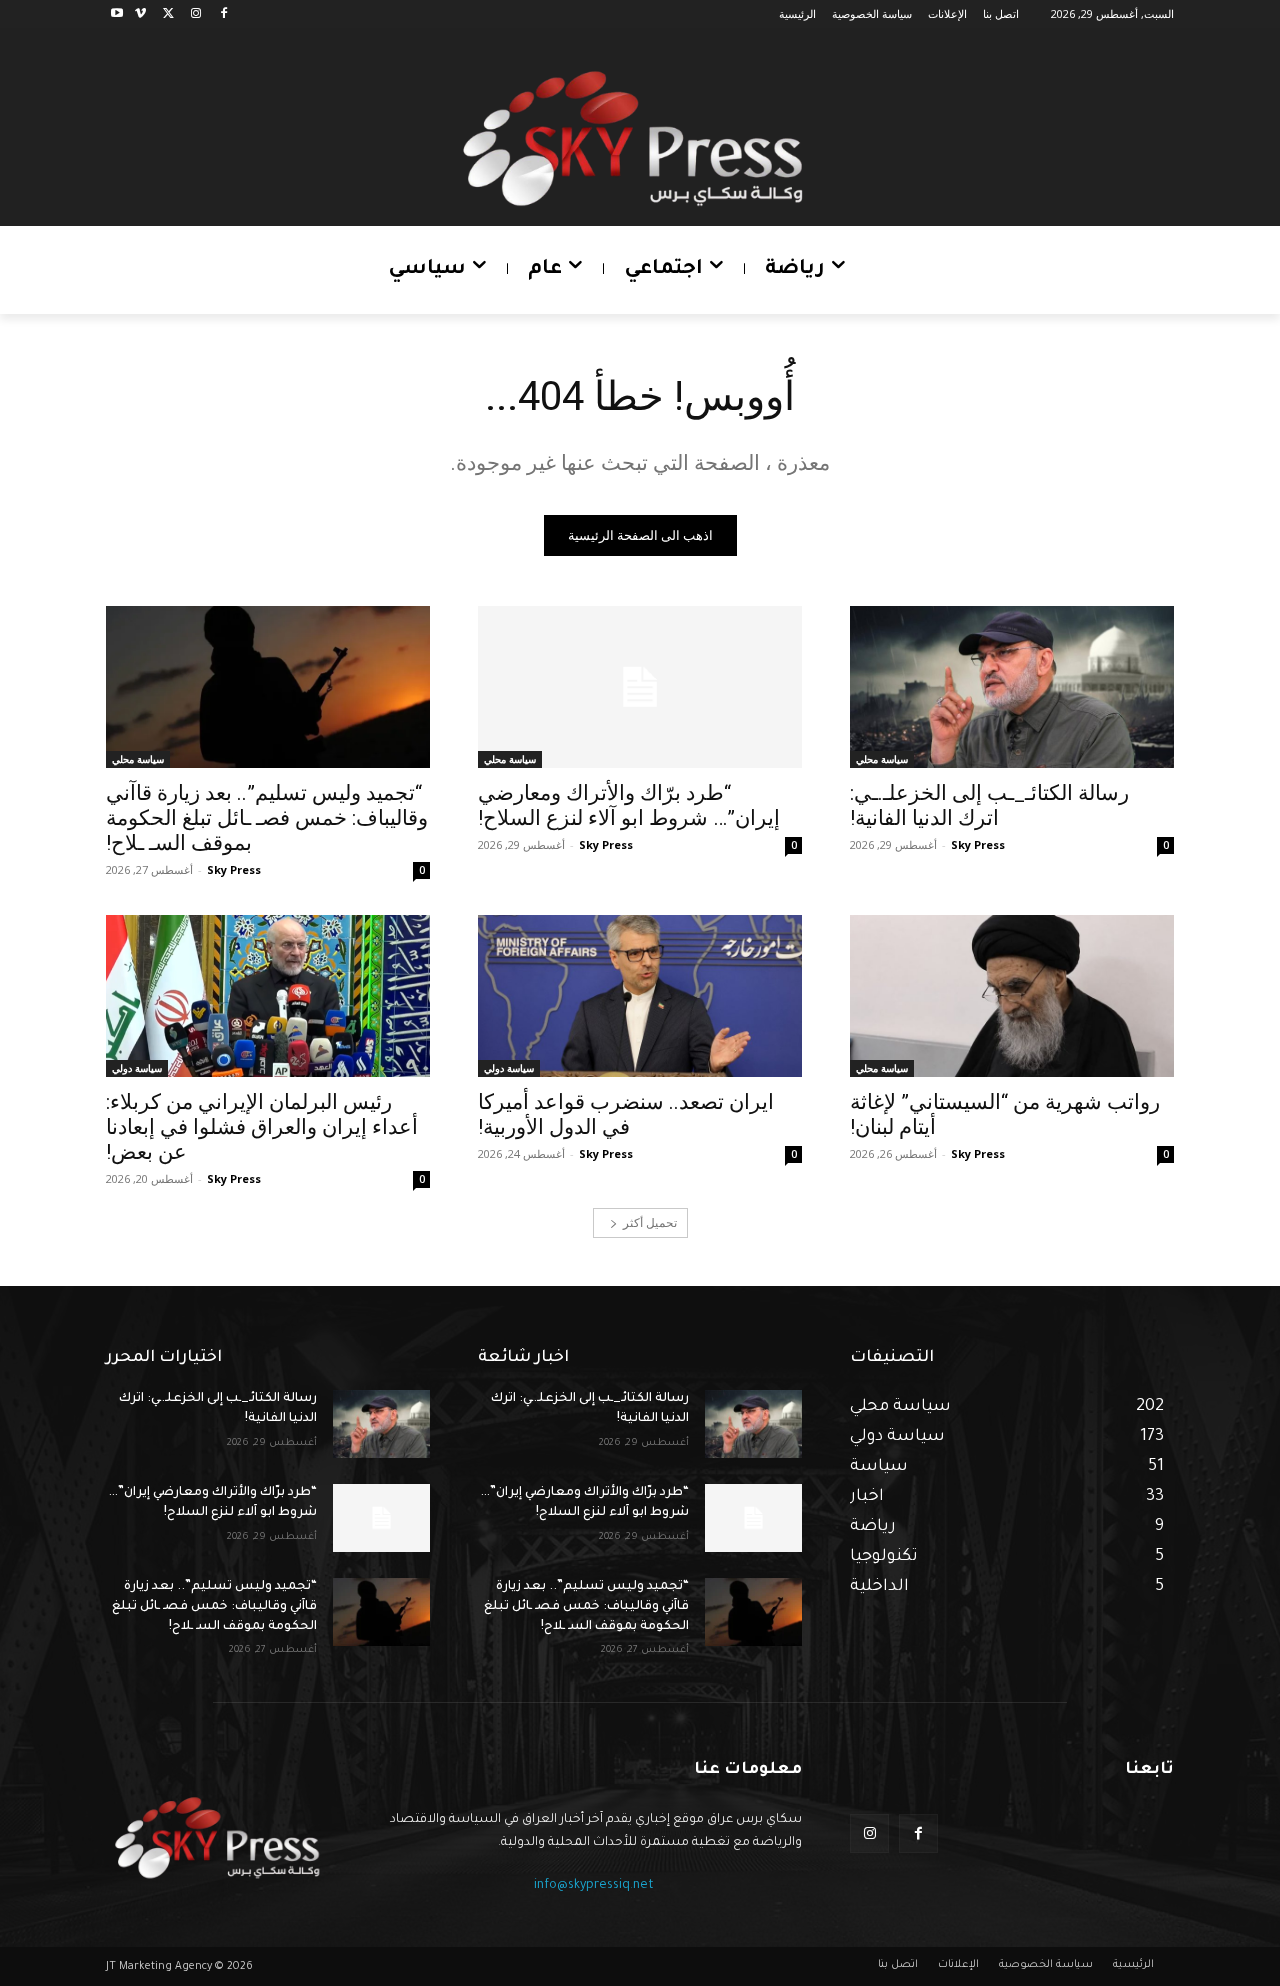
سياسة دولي (509, 1068)
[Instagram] (195, 14)
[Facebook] (223, 14)
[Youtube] (117, 14)
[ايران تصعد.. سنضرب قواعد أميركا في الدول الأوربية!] (640, 996)
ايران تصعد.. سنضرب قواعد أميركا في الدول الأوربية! (626, 1114)
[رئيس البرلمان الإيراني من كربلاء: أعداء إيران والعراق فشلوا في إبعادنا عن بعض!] (268, 996)
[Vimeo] (140, 14)
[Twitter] (168, 14)
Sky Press (978, 844)
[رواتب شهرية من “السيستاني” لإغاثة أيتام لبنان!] (1012, 996)
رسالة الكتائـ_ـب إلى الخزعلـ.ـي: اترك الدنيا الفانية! (989, 805)
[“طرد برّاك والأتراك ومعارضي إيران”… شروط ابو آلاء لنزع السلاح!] (640, 687)
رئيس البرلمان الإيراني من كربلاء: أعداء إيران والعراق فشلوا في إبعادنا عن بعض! (262, 1127)
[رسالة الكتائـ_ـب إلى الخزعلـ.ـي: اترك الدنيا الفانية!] (1012, 687)
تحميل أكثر (650, 1222)
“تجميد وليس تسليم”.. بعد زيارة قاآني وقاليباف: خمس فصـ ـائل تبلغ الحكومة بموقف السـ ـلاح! (267, 818)
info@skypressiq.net (594, 1886)
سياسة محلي (882, 759)
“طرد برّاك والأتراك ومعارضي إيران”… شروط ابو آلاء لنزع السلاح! (629, 805)
